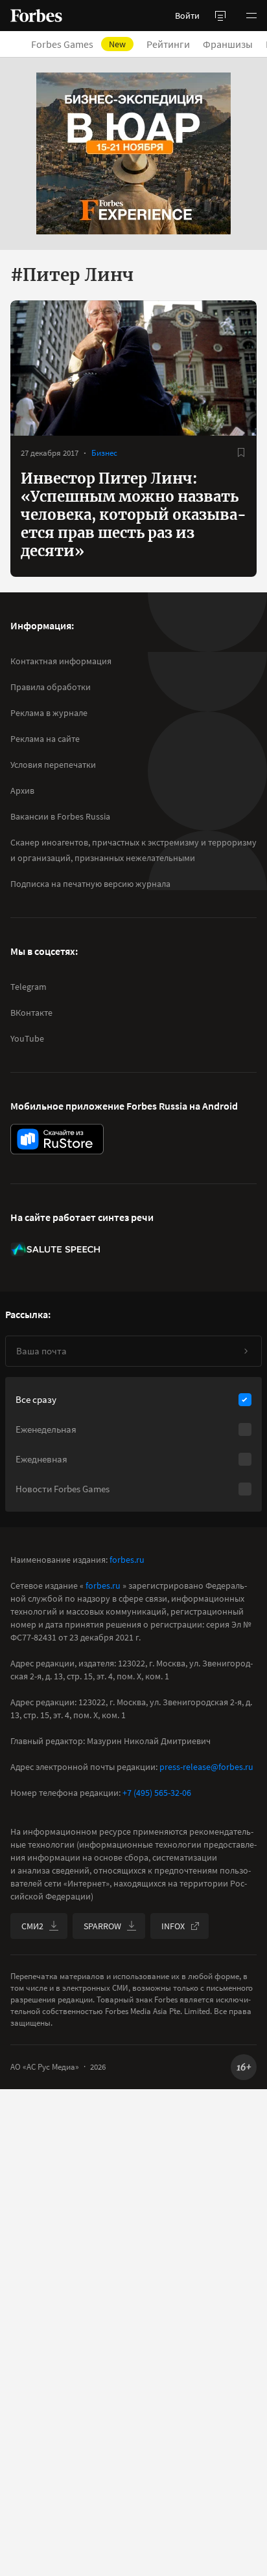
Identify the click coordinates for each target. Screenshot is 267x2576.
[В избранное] (241, 453)
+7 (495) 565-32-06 (157, 1793)
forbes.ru (127, 1560)
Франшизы (228, 44)
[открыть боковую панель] (220, 16)
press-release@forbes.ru (206, 1767)
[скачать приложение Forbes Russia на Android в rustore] (57, 1139)
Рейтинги (168, 44)
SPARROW (102, 1926)
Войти (187, 16)
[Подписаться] (246, 1351)
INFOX (173, 1926)
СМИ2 (32, 1926)
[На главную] (36, 16)
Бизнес (104, 453)
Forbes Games (78, 44)
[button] (251, 16)
